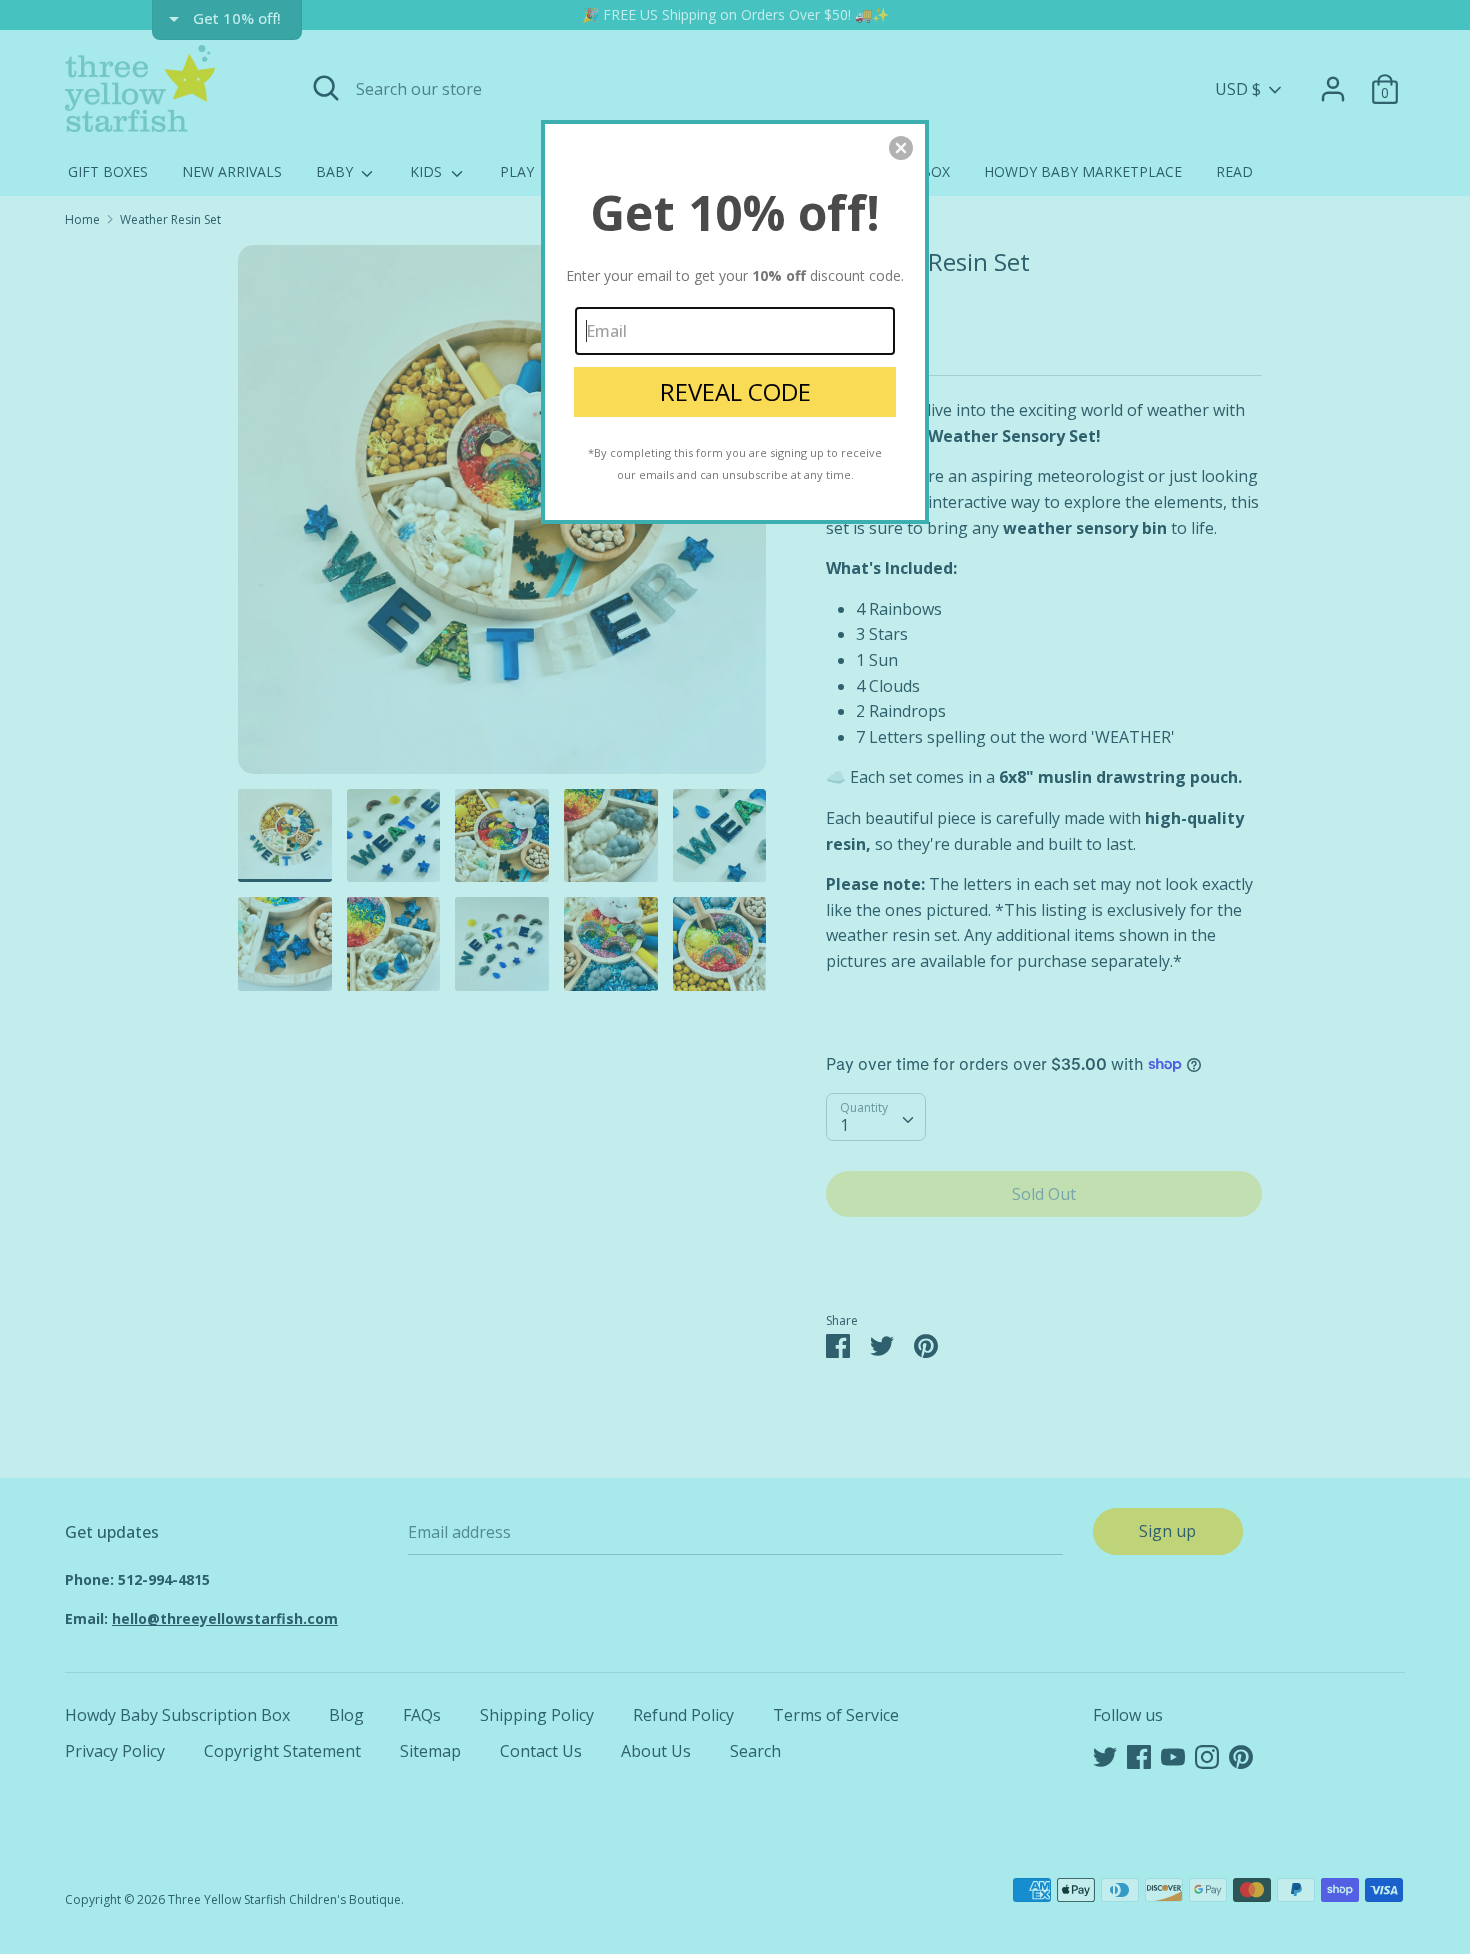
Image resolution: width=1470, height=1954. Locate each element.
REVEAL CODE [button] (735, 391)
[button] (901, 148)
